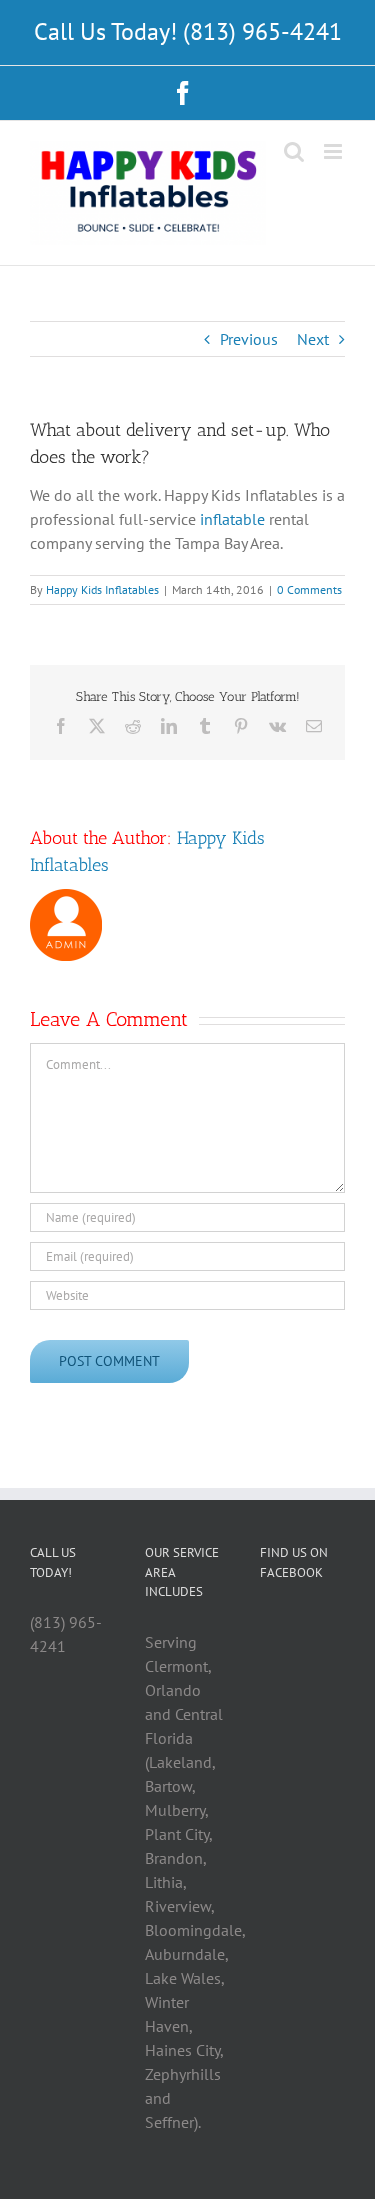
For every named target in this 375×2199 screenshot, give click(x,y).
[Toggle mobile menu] (334, 151)
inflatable (232, 519)
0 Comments (309, 589)
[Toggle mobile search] (294, 151)
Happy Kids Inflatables (102, 589)
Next (313, 339)
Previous (249, 339)
